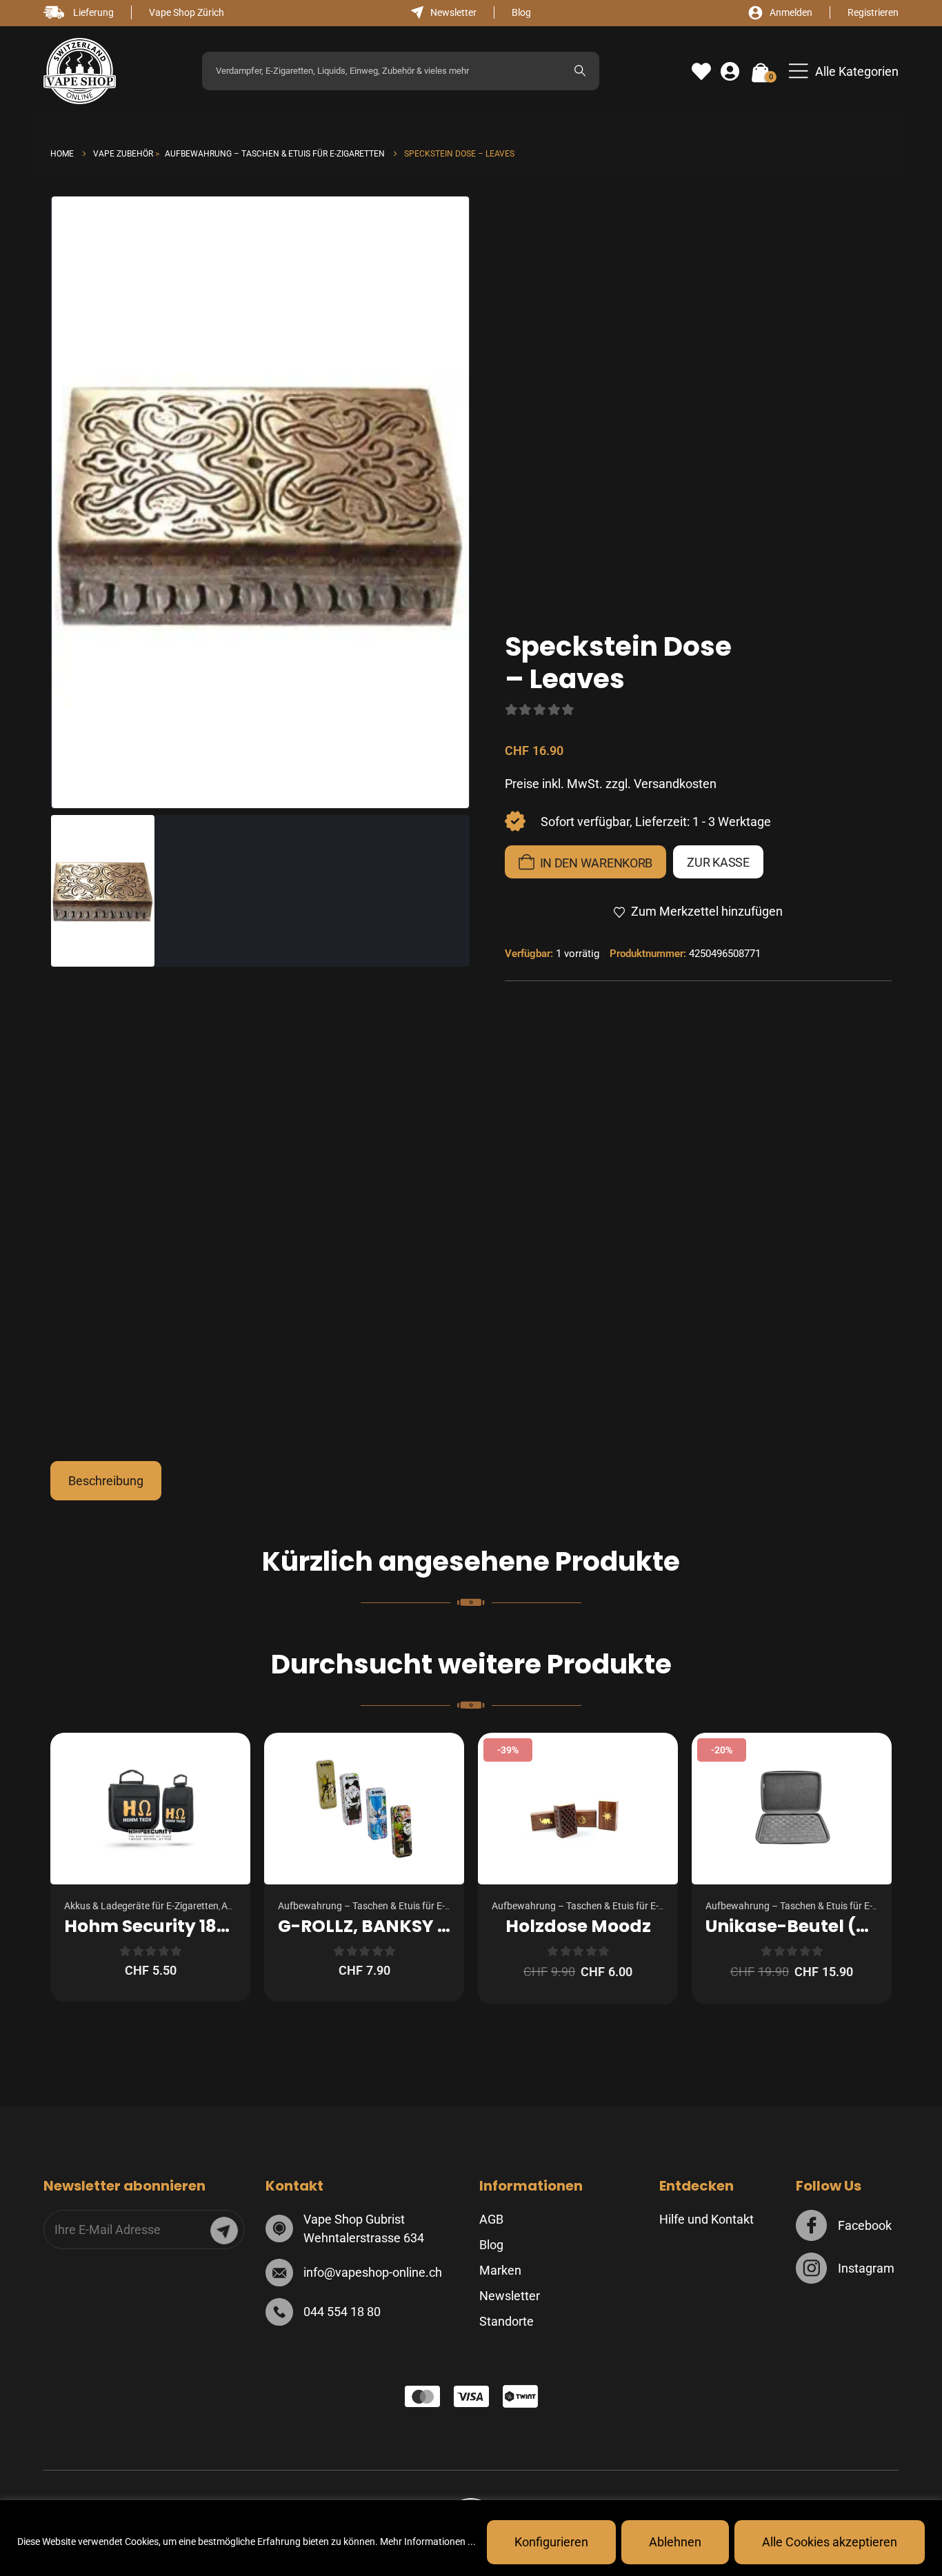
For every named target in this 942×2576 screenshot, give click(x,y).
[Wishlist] (701, 72)
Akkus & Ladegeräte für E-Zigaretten (141, 1906)
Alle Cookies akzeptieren (830, 2542)
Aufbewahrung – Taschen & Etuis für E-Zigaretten (383, 1906)
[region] (471, 2538)
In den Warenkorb (597, 863)
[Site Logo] (80, 71)
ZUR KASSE (718, 862)
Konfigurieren (551, 2542)
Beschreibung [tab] (106, 1481)
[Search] (580, 71)
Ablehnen (675, 2542)
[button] (844, 71)
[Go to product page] (150, 1809)
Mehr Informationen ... (428, 2542)
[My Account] (730, 72)
